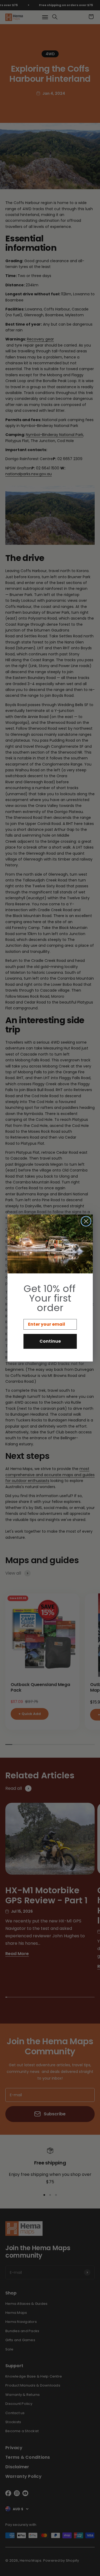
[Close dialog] (86, 1221)
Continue (50, 1341)
